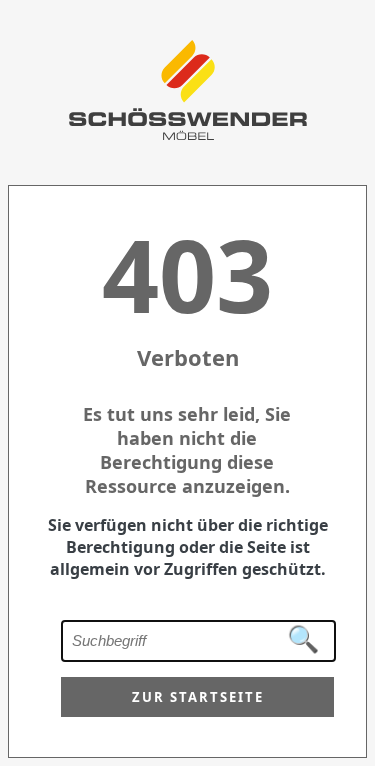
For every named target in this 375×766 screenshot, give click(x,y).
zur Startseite (198, 697)
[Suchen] (304, 640)
